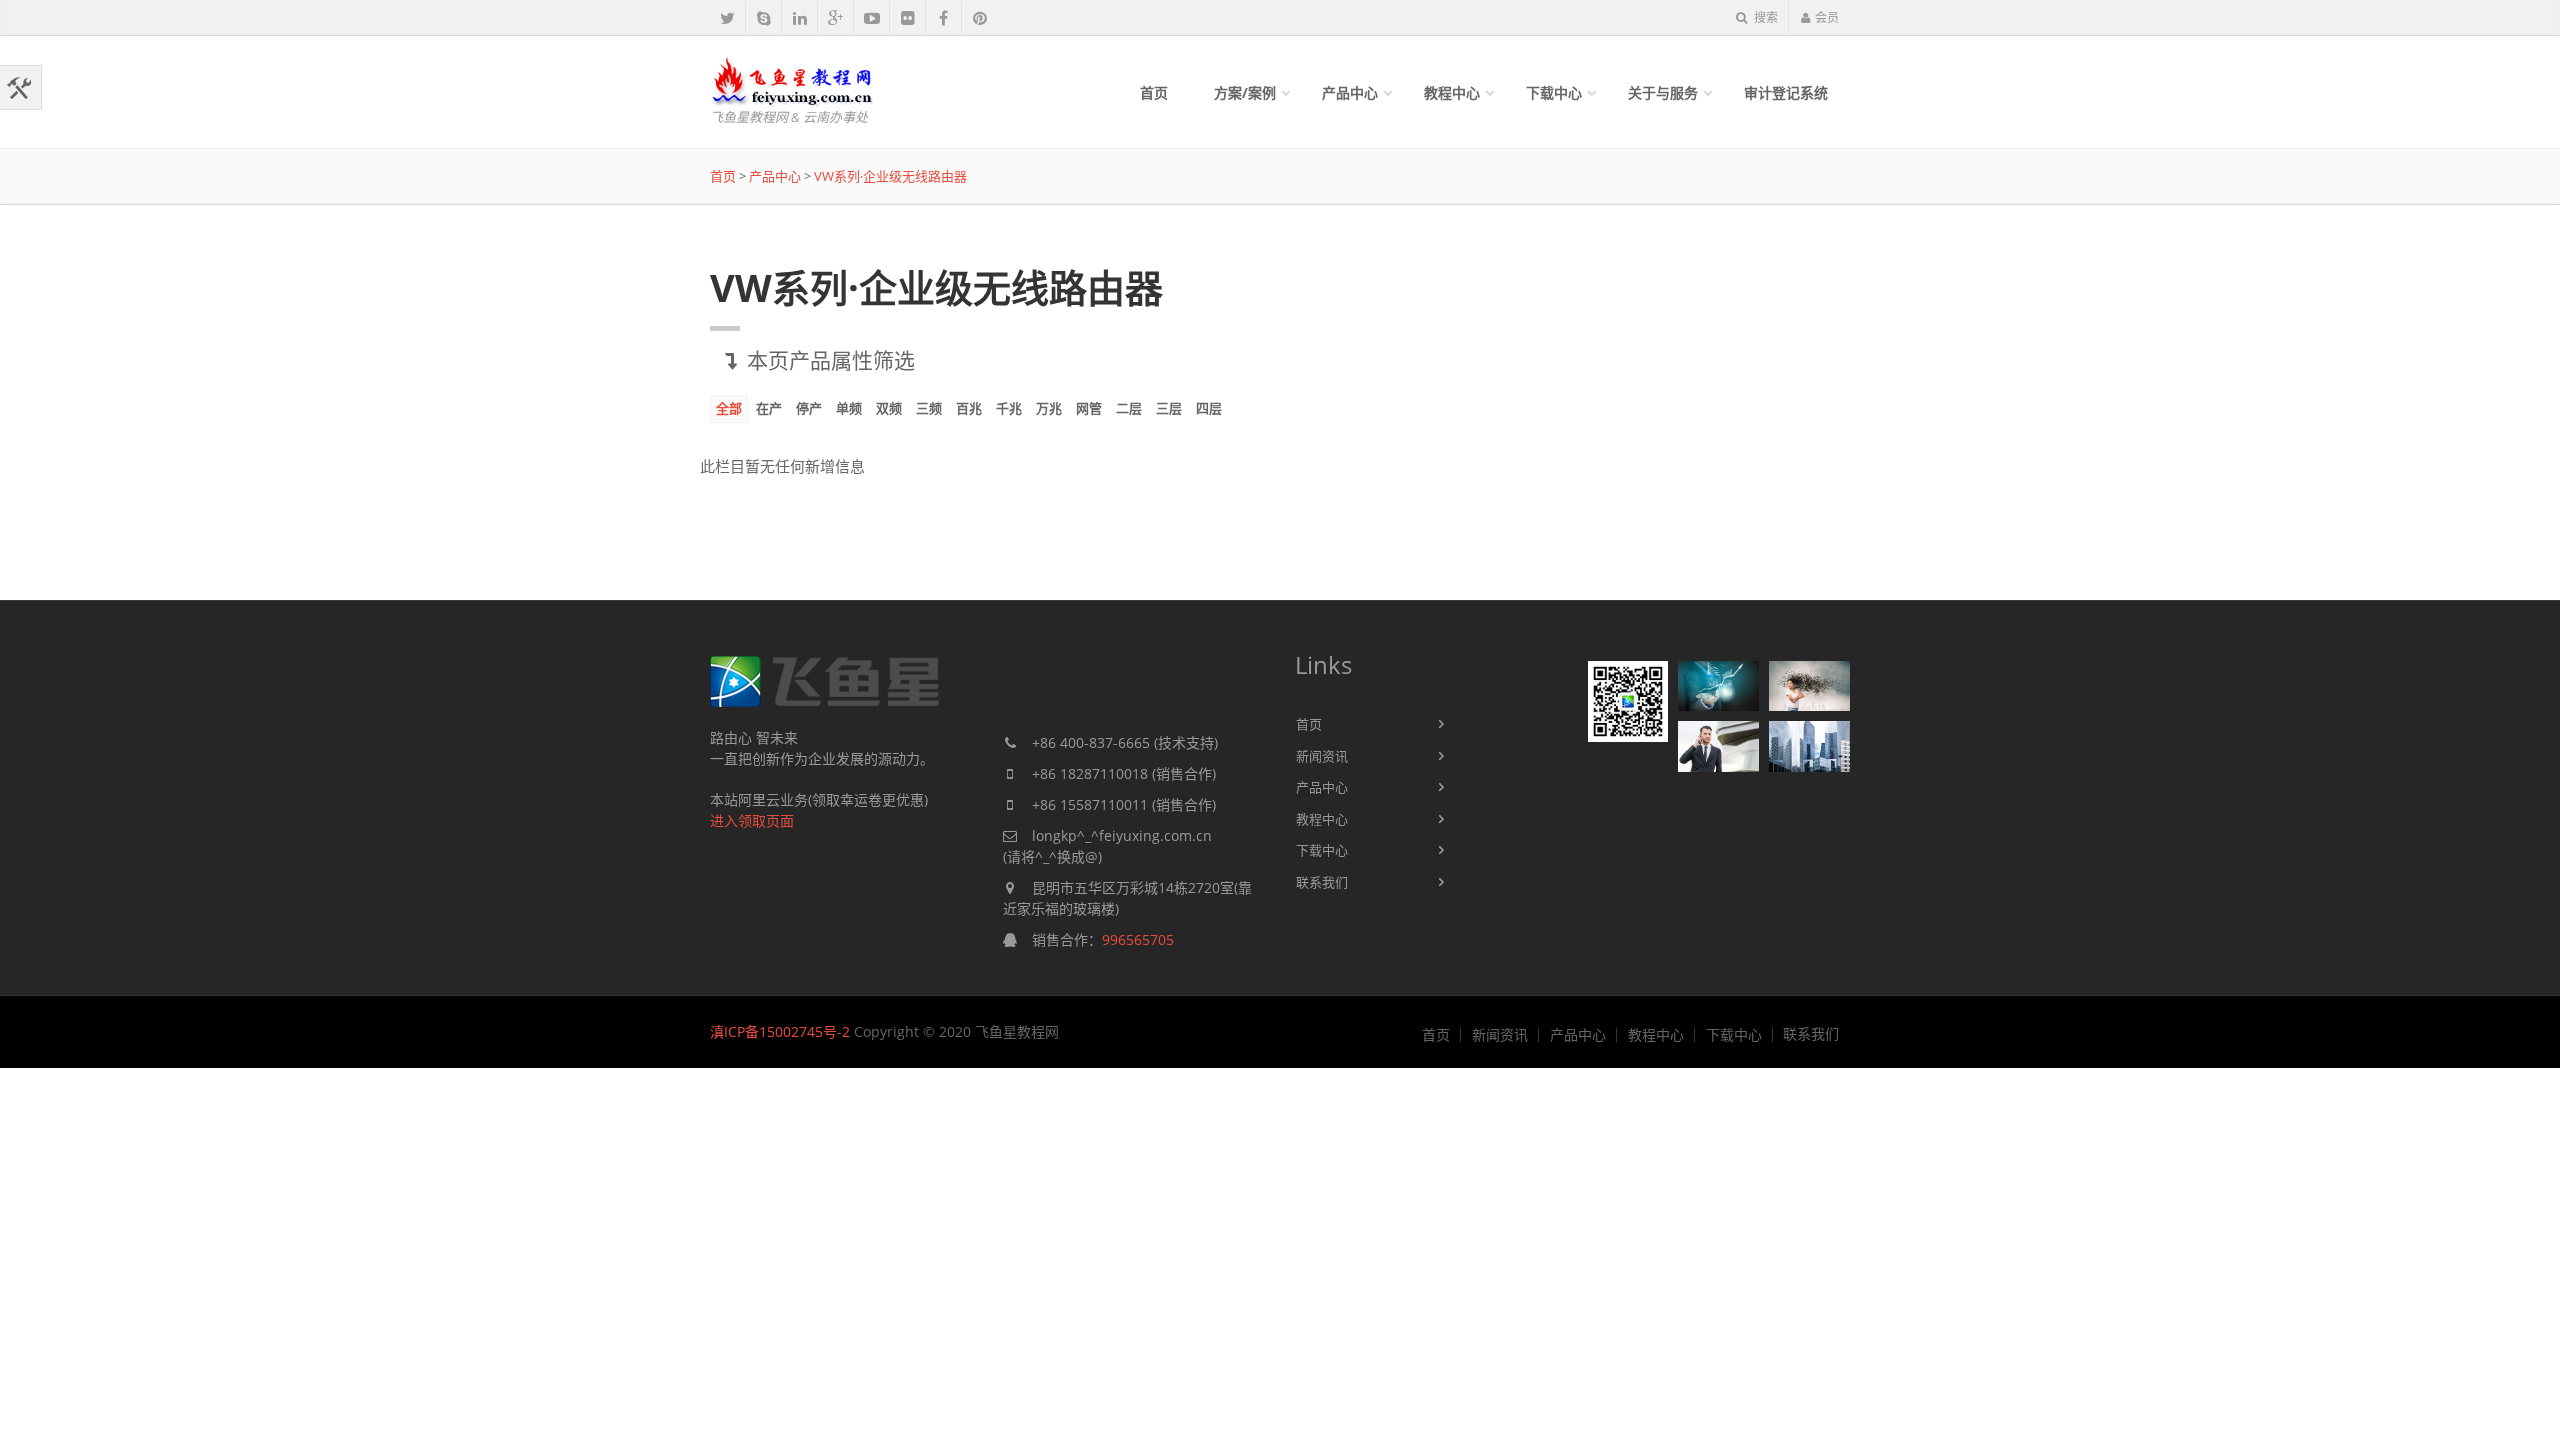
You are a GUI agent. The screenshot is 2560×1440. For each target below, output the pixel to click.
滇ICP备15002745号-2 (780, 1031)
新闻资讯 (1322, 756)
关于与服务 (1663, 92)
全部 (729, 408)
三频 (929, 408)
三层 (1169, 408)
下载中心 (1554, 92)
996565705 (1138, 939)
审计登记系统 (1786, 92)
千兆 (1009, 408)
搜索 (1764, 17)
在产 (769, 408)
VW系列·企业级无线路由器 (890, 176)
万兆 (1049, 408)
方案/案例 (1245, 92)
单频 (849, 408)
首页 (1154, 92)
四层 (1209, 408)
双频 (889, 408)
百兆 (969, 408)
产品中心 (1350, 92)
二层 (1129, 408)
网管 (1089, 408)
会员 (1827, 17)
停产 (809, 408)
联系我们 (1322, 882)
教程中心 (1452, 92)
